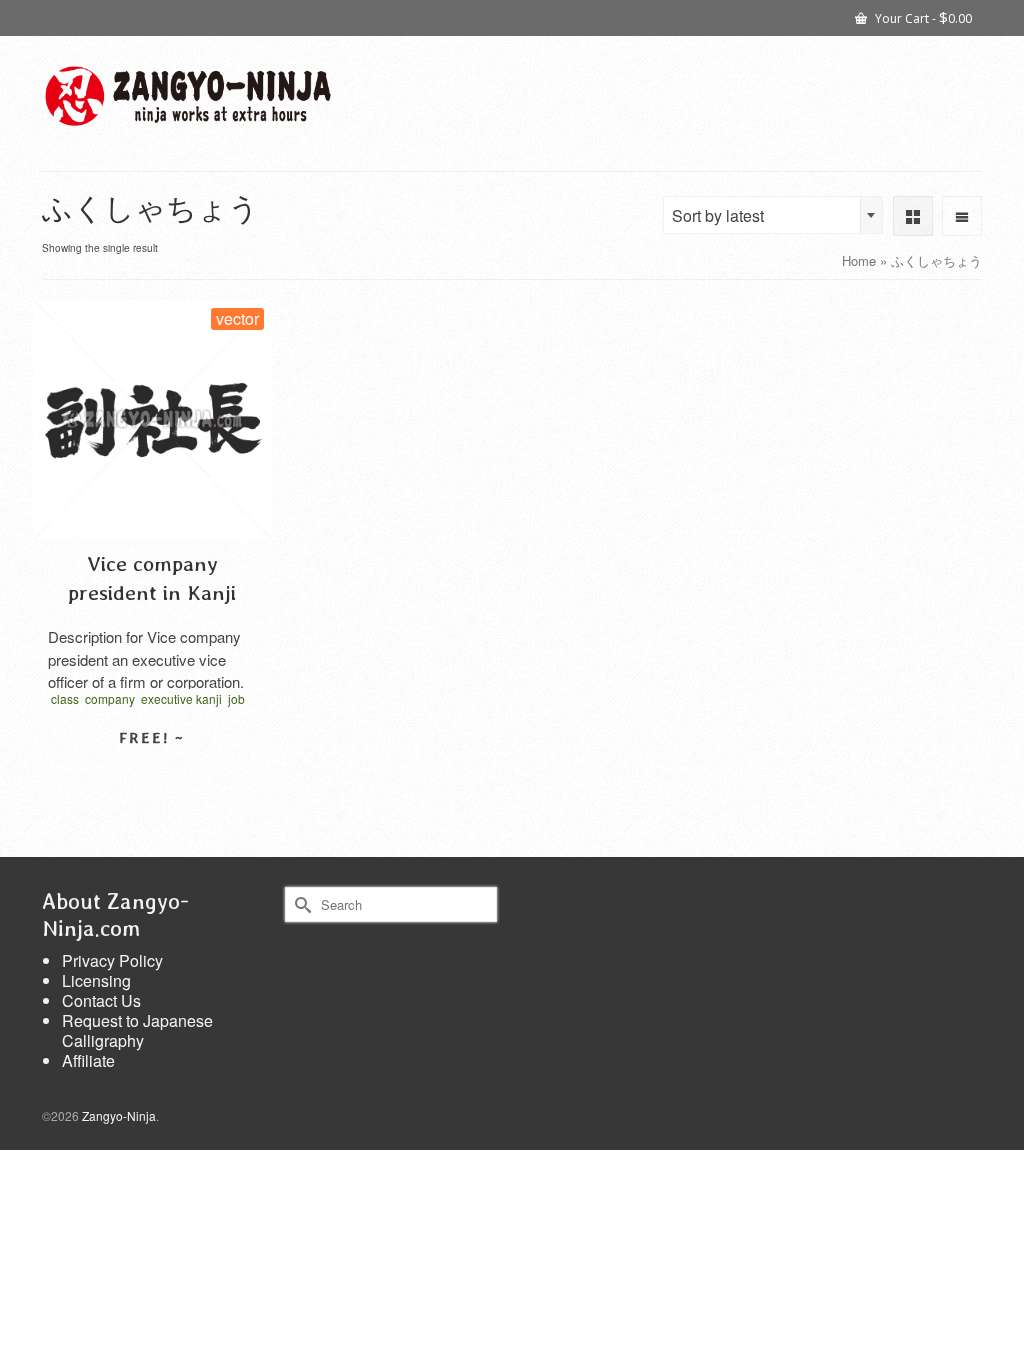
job (236, 698)
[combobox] (773, 215)
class (65, 698)
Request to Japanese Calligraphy (137, 1030)
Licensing (96, 980)
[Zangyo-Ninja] (188, 96)
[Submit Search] (300, 904)
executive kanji (181, 698)
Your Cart (922, 17)
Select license (152, 773)
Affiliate (88, 1060)
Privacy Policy (112, 960)
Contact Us (101, 1000)
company (110, 698)
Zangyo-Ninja (119, 1115)
